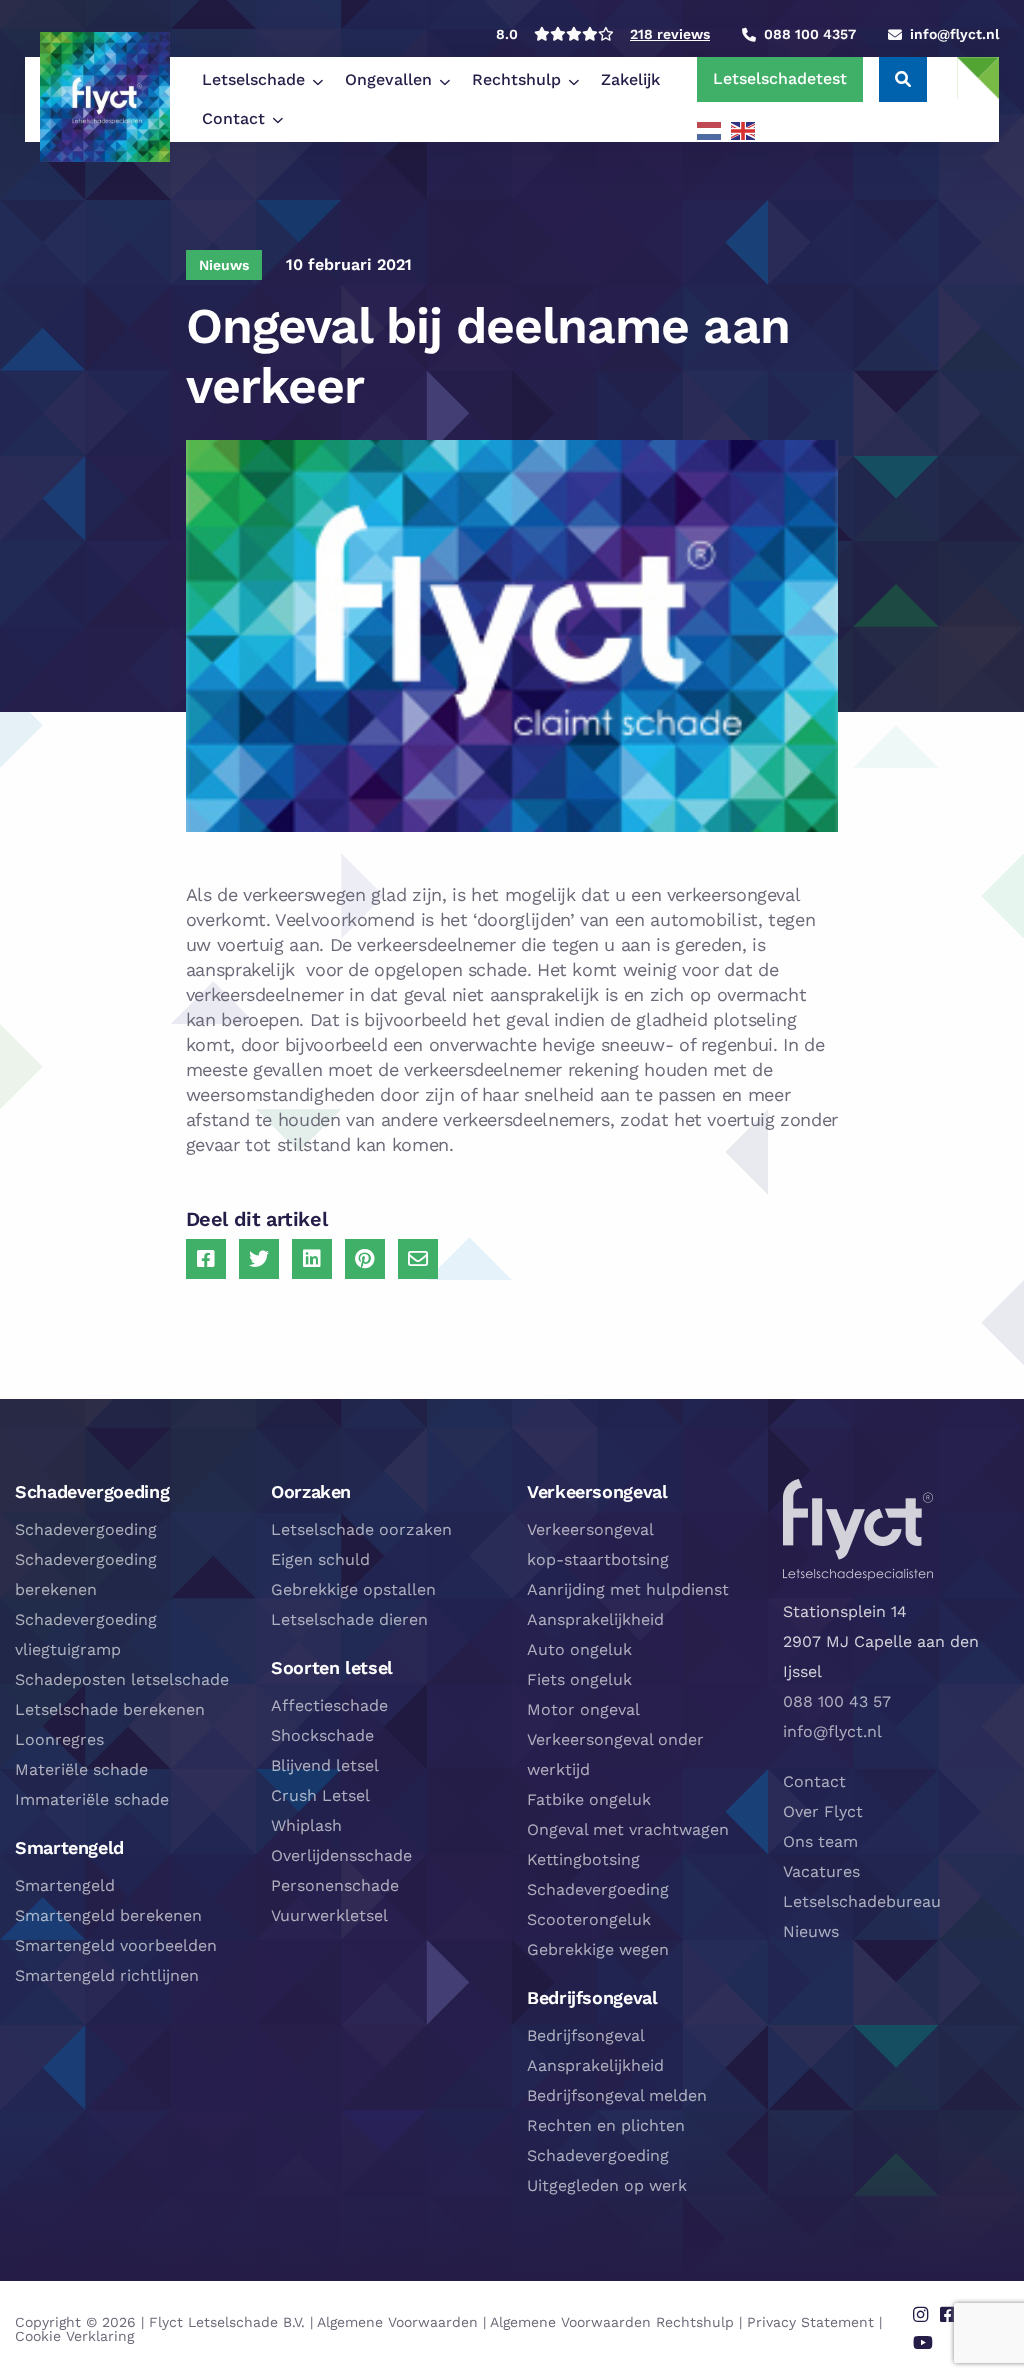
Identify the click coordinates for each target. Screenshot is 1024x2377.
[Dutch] (710, 130)
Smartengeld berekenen (108, 1915)
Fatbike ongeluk (589, 1799)
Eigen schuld (320, 1559)
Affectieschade (329, 1705)
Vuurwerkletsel (329, 1915)
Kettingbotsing (583, 1859)
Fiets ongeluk (579, 1679)
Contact (233, 118)
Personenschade (335, 1885)
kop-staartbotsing (598, 1559)
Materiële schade (81, 1769)
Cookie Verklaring (74, 2336)
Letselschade (253, 79)
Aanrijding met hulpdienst (628, 1589)
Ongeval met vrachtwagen (628, 1829)
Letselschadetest (780, 78)
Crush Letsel (320, 1795)
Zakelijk (630, 79)
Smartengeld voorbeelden (116, 1945)
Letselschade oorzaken (361, 1529)
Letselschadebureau (862, 1901)
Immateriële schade (92, 1799)
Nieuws (811, 1931)
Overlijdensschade (341, 1855)
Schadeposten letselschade (122, 1679)
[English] (744, 130)
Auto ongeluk (579, 1649)
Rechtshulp (516, 79)
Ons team (820, 1841)
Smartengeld (65, 1885)
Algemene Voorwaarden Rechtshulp (612, 2322)
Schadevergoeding (86, 1529)
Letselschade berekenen (110, 1709)
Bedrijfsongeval (586, 2035)
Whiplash (306, 1825)
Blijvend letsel (325, 1765)
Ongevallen (388, 79)
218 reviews (670, 34)
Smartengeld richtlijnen (107, 1975)
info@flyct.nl (832, 1731)
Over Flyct (823, 1811)
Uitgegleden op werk (607, 2185)
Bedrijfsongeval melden (617, 2095)
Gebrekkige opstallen (353, 1589)
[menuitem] (257, 80)
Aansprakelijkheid (595, 1619)
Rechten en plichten (606, 2125)
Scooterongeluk (589, 1919)
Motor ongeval (583, 1709)
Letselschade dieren (349, 1619)
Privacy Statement (810, 2322)
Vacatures (821, 1871)
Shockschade (322, 1735)
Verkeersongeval (590, 1529)
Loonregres (59, 1739)
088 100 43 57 (837, 1701)
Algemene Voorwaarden (397, 2322)
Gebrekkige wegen (598, 1949)
